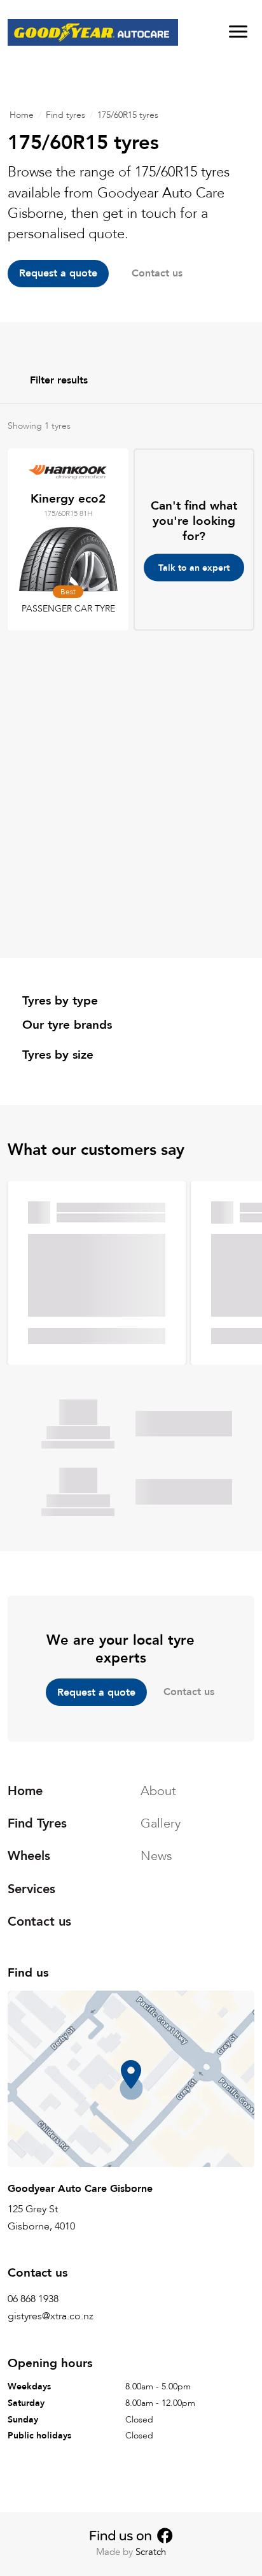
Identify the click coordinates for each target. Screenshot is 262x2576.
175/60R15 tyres (128, 115)
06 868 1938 (33, 2299)
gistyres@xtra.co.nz (51, 2316)
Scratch (151, 2552)
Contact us (189, 1692)
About (158, 1791)
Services (31, 1888)
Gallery (161, 1823)
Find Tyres (37, 1823)
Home (22, 115)
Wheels (29, 1856)
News (156, 1856)
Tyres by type (60, 1001)
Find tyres (65, 115)
